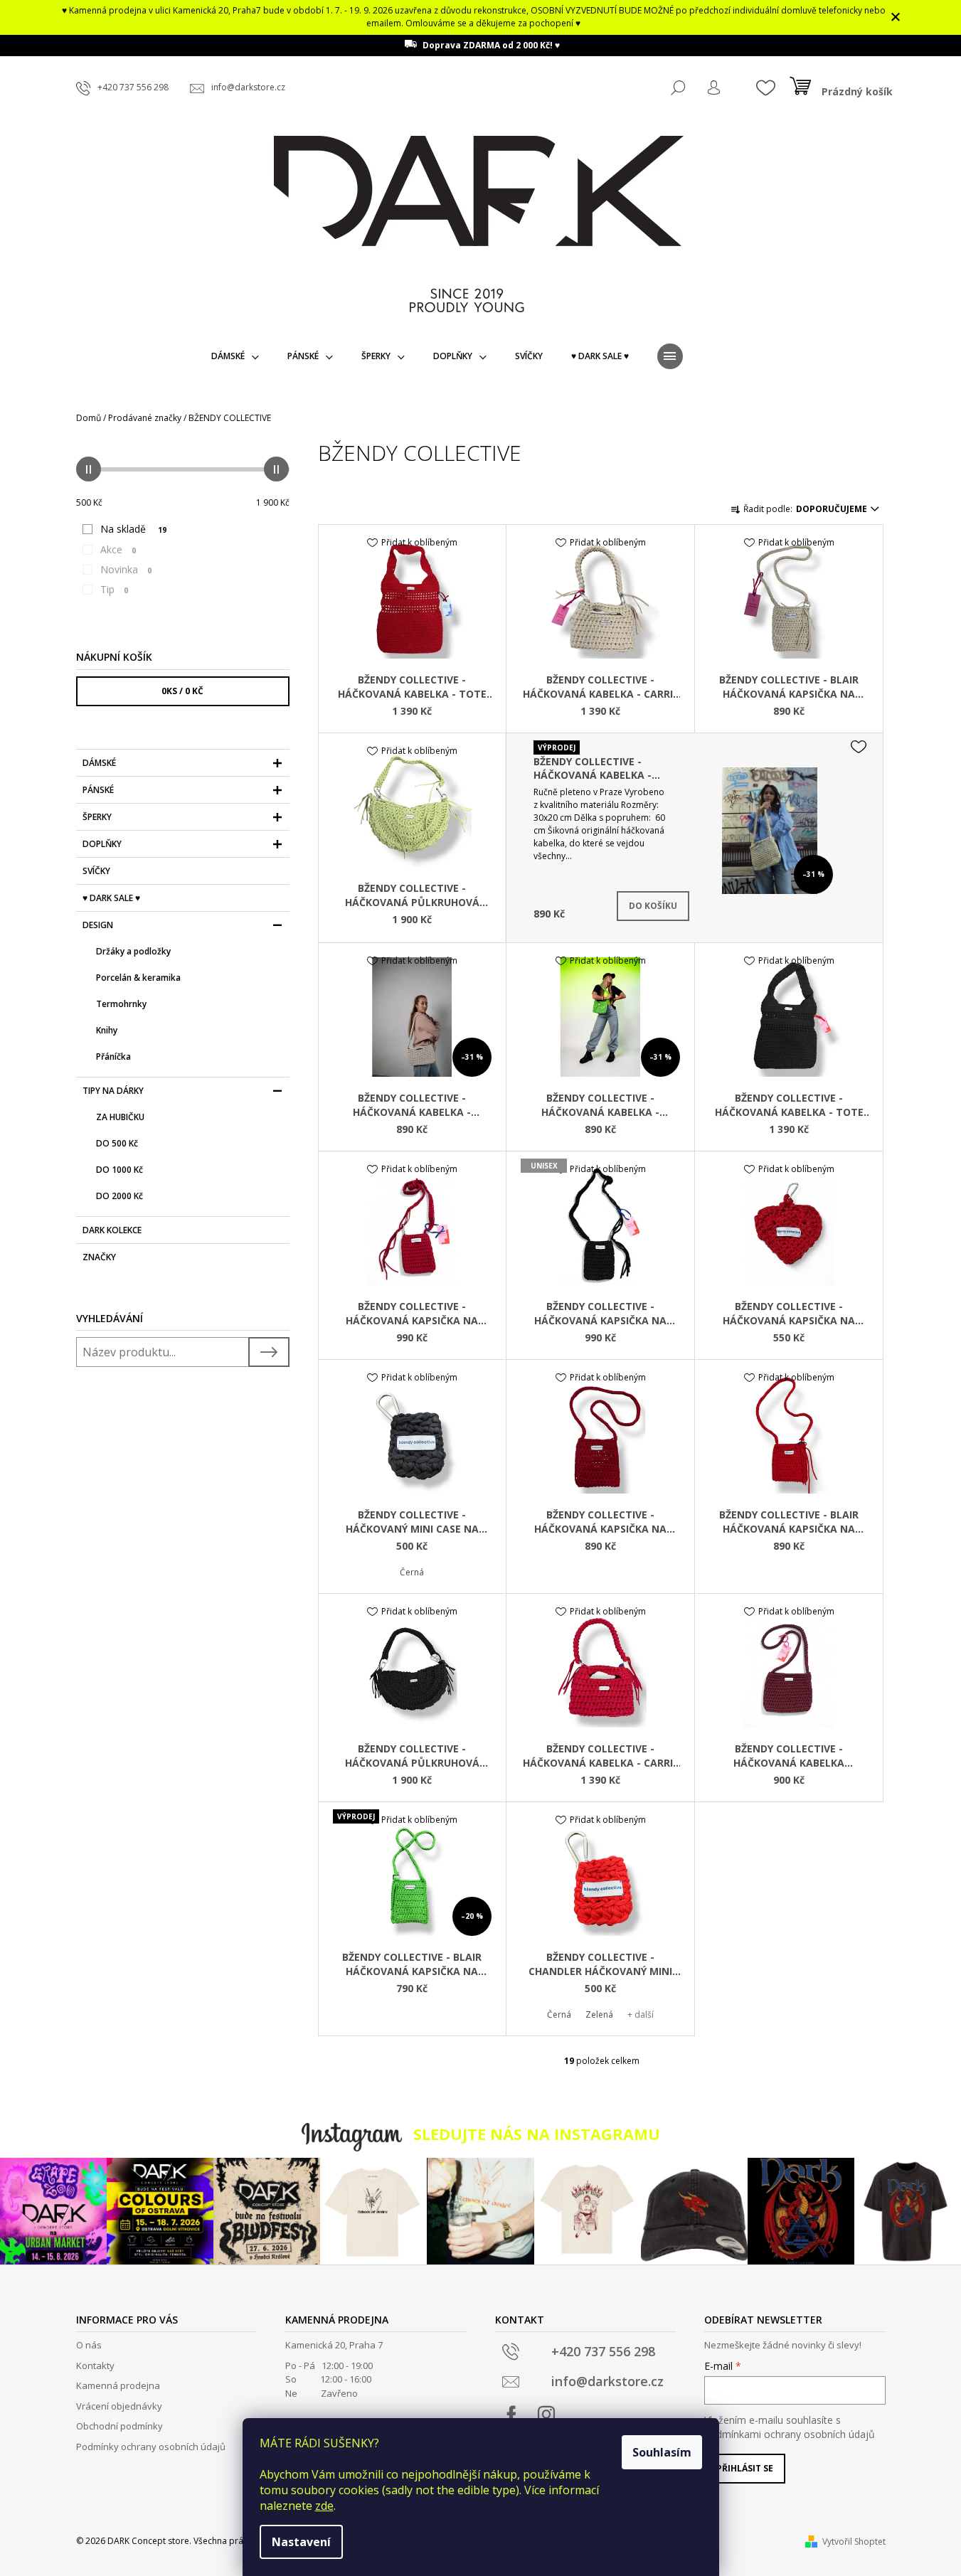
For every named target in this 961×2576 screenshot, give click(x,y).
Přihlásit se (745, 2468)
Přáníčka (113, 1057)
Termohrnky (121, 1004)
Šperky (97, 817)
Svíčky (96, 871)
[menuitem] (235, 356)
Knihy (107, 1030)
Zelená (599, 2015)
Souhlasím (662, 2452)
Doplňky (102, 844)
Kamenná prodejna (118, 2385)
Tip (114, 589)
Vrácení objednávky (119, 2406)
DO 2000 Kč (120, 1196)
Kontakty (95, 2365)
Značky (99, 1257)
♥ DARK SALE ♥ (111, 898)
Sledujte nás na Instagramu (537, 2134)
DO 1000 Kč (120, 1170)
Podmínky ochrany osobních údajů (151, 2447)
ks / (182, 691)
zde (324, 2506)
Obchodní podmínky (120, 2426)
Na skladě (133, 529)
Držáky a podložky (133, 951)
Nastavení (301, 2542)
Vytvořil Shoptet (854, 2542)
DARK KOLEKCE (112, 1230)
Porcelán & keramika (138, 978)
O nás (89, 2345)
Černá (412, 1572)
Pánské (98, 790)
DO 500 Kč (117, 1143)
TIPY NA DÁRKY (113, 1091)
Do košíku (653, 906)
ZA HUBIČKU (120, 1117)
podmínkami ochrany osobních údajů (790, 2434)
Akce (118, 549)
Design (98, 925)
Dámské (99, 763)
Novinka (126, 569)
